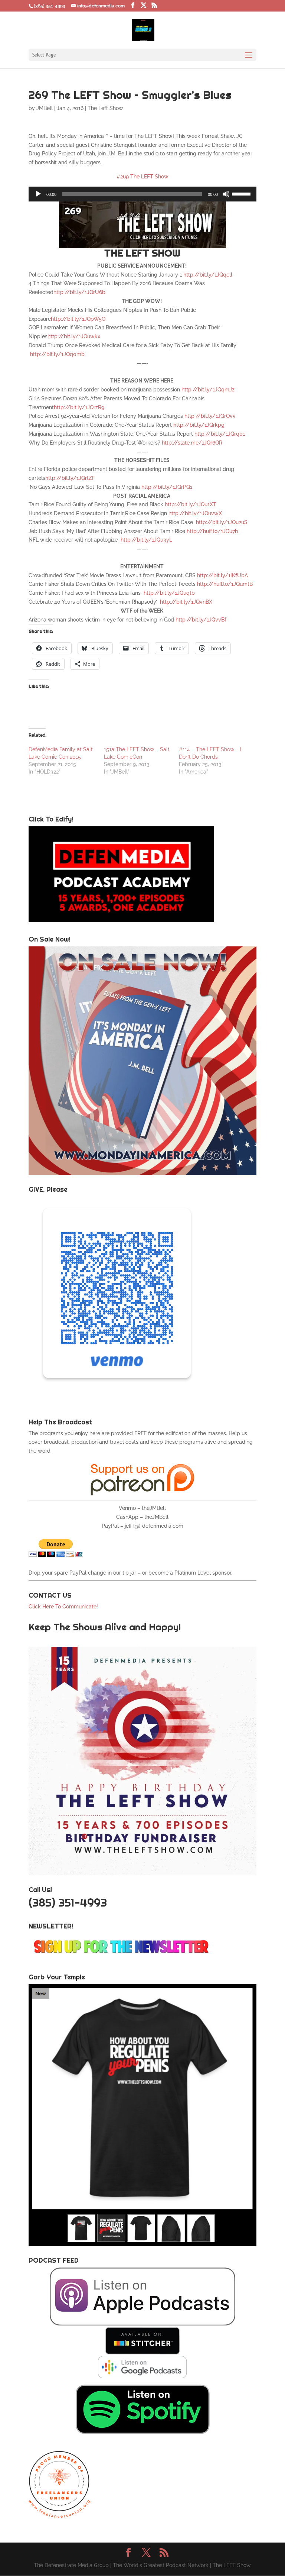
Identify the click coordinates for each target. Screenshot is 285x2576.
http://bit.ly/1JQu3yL (146, 540)
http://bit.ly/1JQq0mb (57, 354)
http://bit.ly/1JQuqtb (169, 593)
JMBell (45, 108)
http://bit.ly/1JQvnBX (186, 602)
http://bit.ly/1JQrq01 (220, 434)
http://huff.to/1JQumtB (225, 584)
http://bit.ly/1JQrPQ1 (167, 487)
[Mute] (226, 194)
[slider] (242, 193)
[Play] (38, 194)
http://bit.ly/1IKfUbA (222, 575)
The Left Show (105, 108)
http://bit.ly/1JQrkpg (199, 425)
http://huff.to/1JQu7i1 (212, 531)
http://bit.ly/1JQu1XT (191, 504)
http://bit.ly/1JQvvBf (201, 620)
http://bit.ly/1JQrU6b (79, 292)
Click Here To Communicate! (64, 1607)
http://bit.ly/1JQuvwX (195, 513)
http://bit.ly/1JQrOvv (210, 416)
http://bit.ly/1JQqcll (208, 275)
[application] (142, 194)
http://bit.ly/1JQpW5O (78, 319)
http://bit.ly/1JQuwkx (74, 336)
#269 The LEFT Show (142, 177)
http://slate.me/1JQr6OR (192, 443)
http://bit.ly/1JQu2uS (222, 522)
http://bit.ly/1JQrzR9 (79, 407)
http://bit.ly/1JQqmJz (208, 390)
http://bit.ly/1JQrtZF (70, 478)
